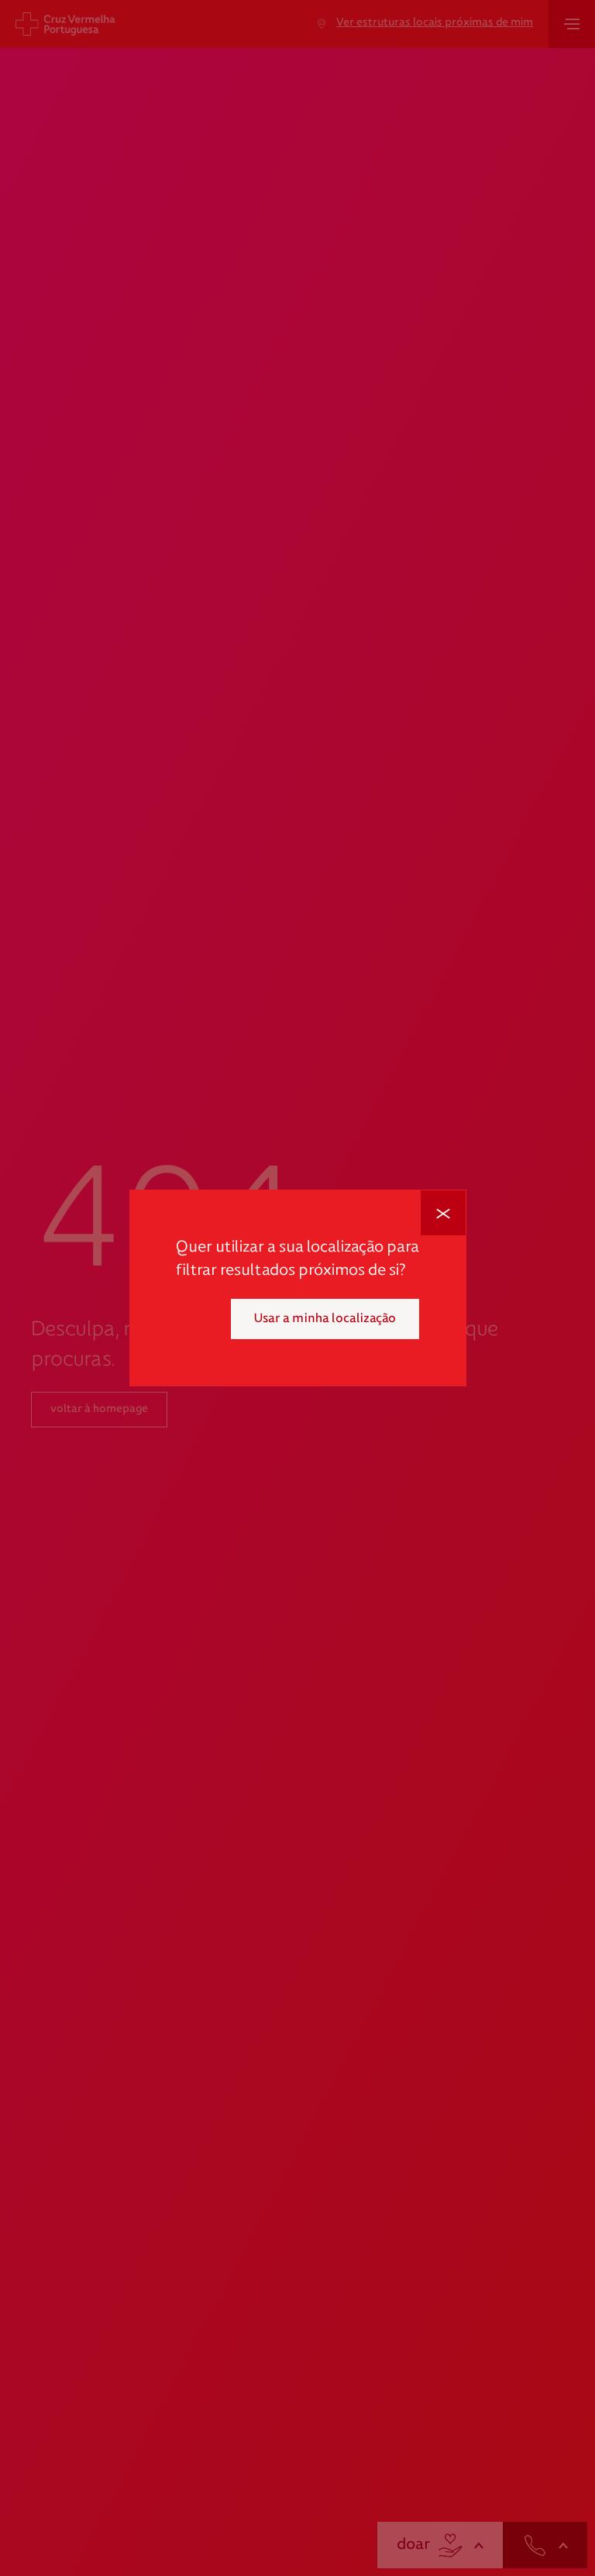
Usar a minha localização (325, 1319)
